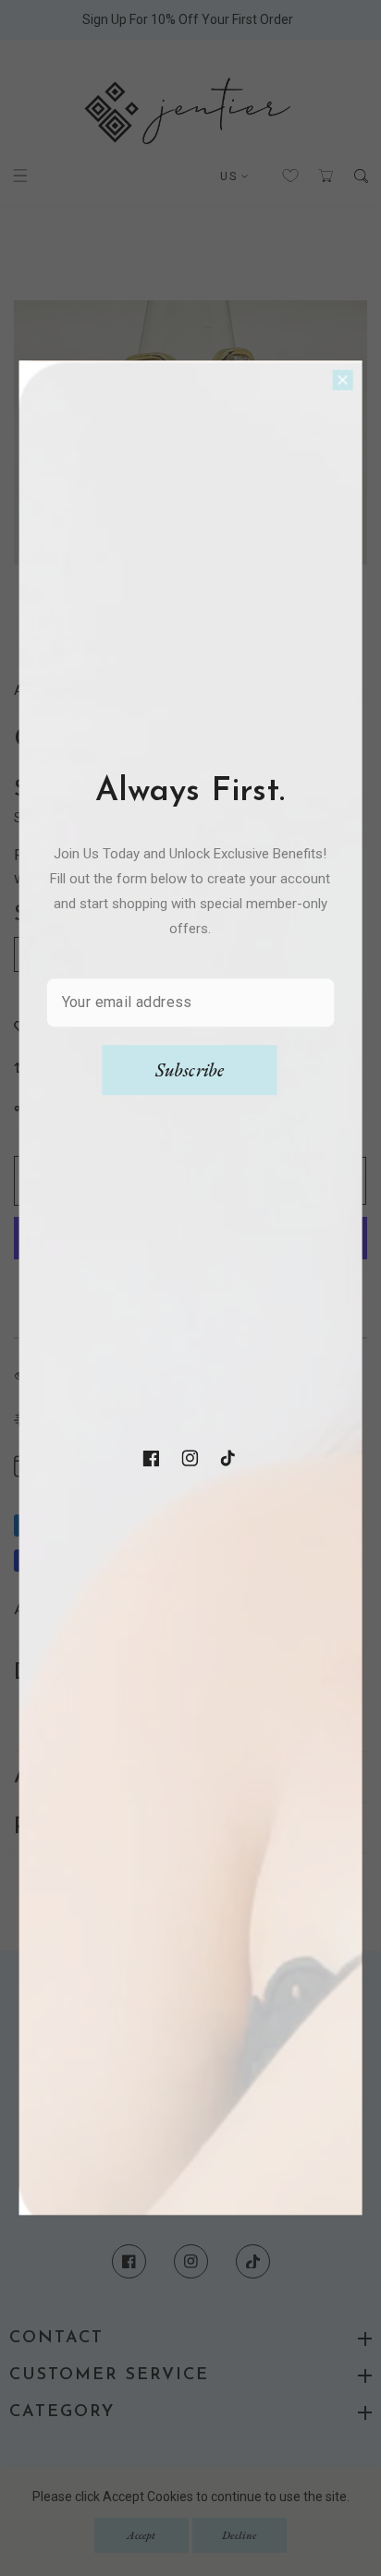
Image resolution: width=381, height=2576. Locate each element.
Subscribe (190, 1070)
